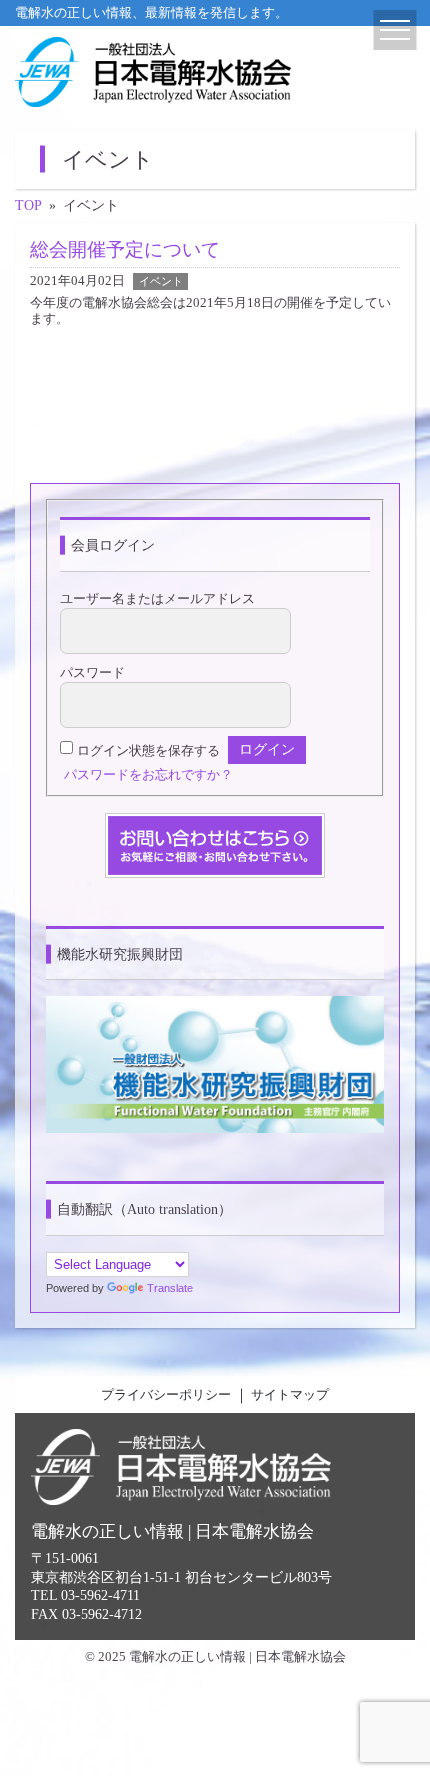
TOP (28, 205)
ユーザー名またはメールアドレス (157, 599)
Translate (170, 1288)
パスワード (92, 673)
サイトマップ (290, 1395)
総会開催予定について (125, 249)
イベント (161, 281)
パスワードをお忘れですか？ (148, 775)
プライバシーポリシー (166, 1395)
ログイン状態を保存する (148, 750)
